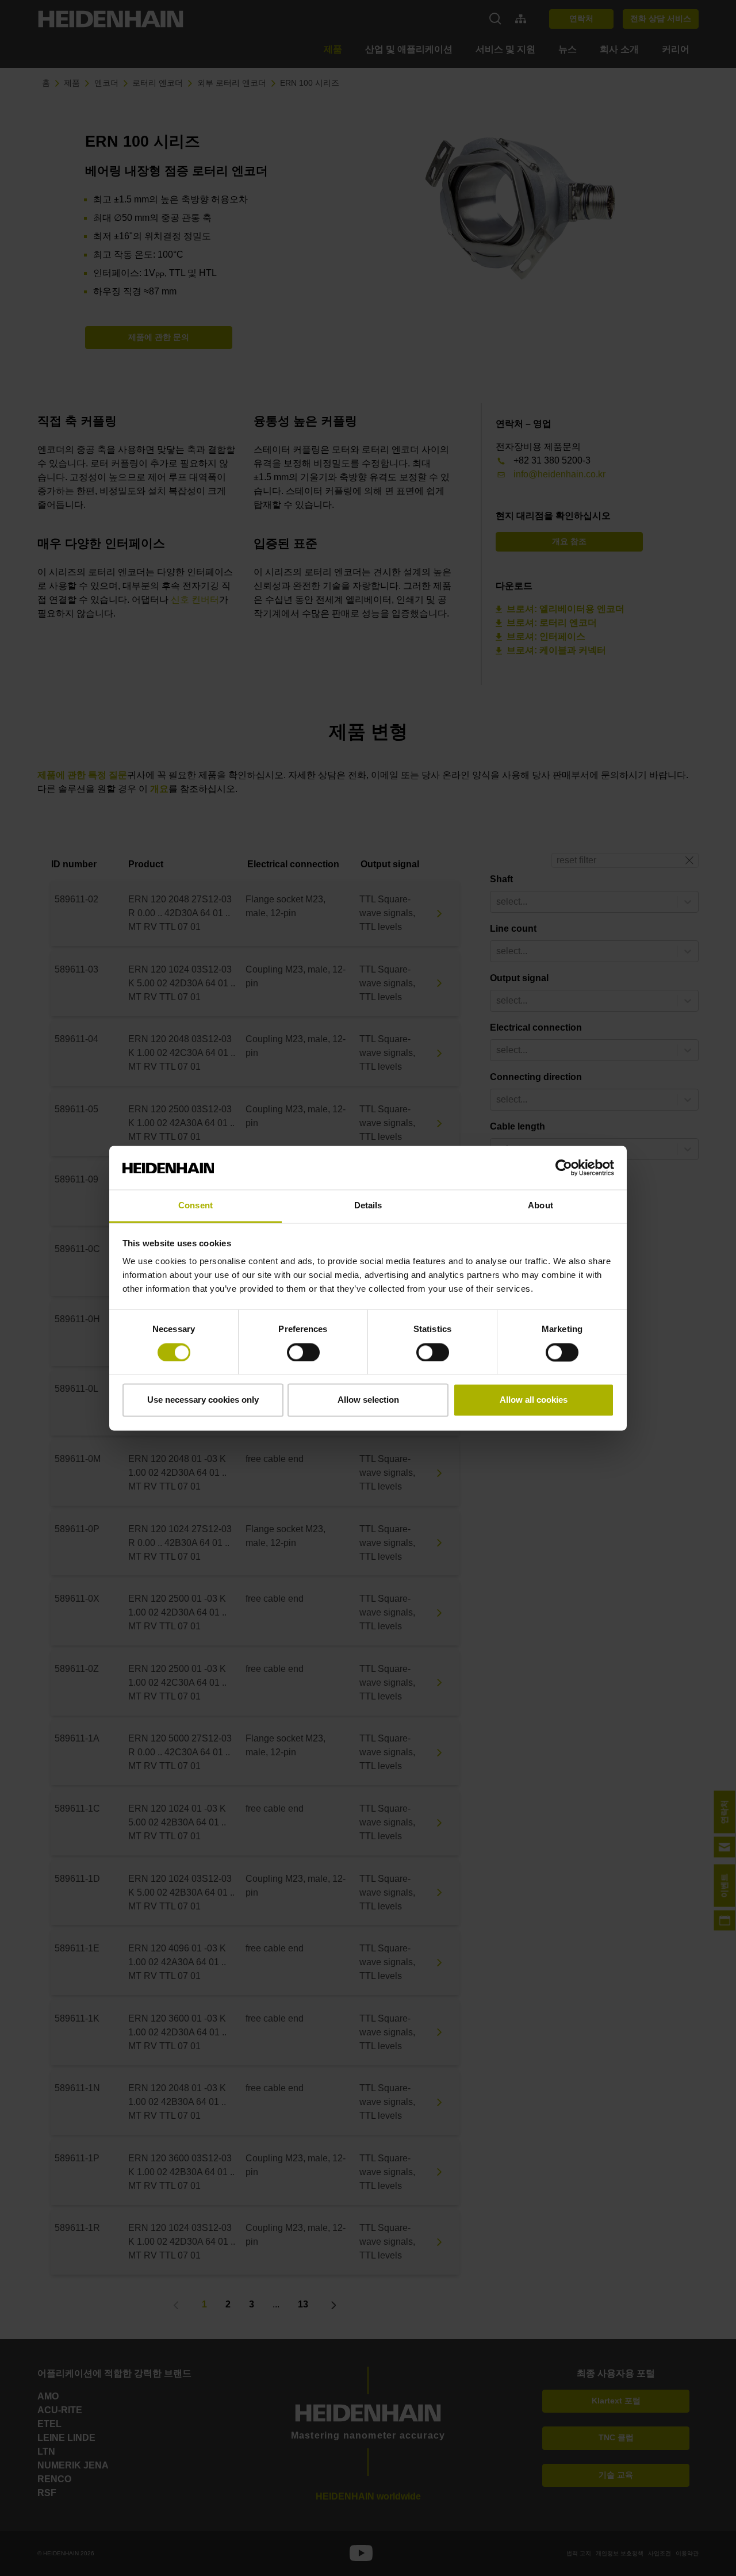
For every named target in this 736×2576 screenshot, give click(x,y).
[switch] (303, 1352)
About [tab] (540, 1206)
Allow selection (368, 1400)
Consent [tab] (195, 1206)
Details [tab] (368, 1206)
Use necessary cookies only (203, 1400)
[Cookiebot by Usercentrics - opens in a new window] (564, 1168)
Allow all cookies (534, 1400)
